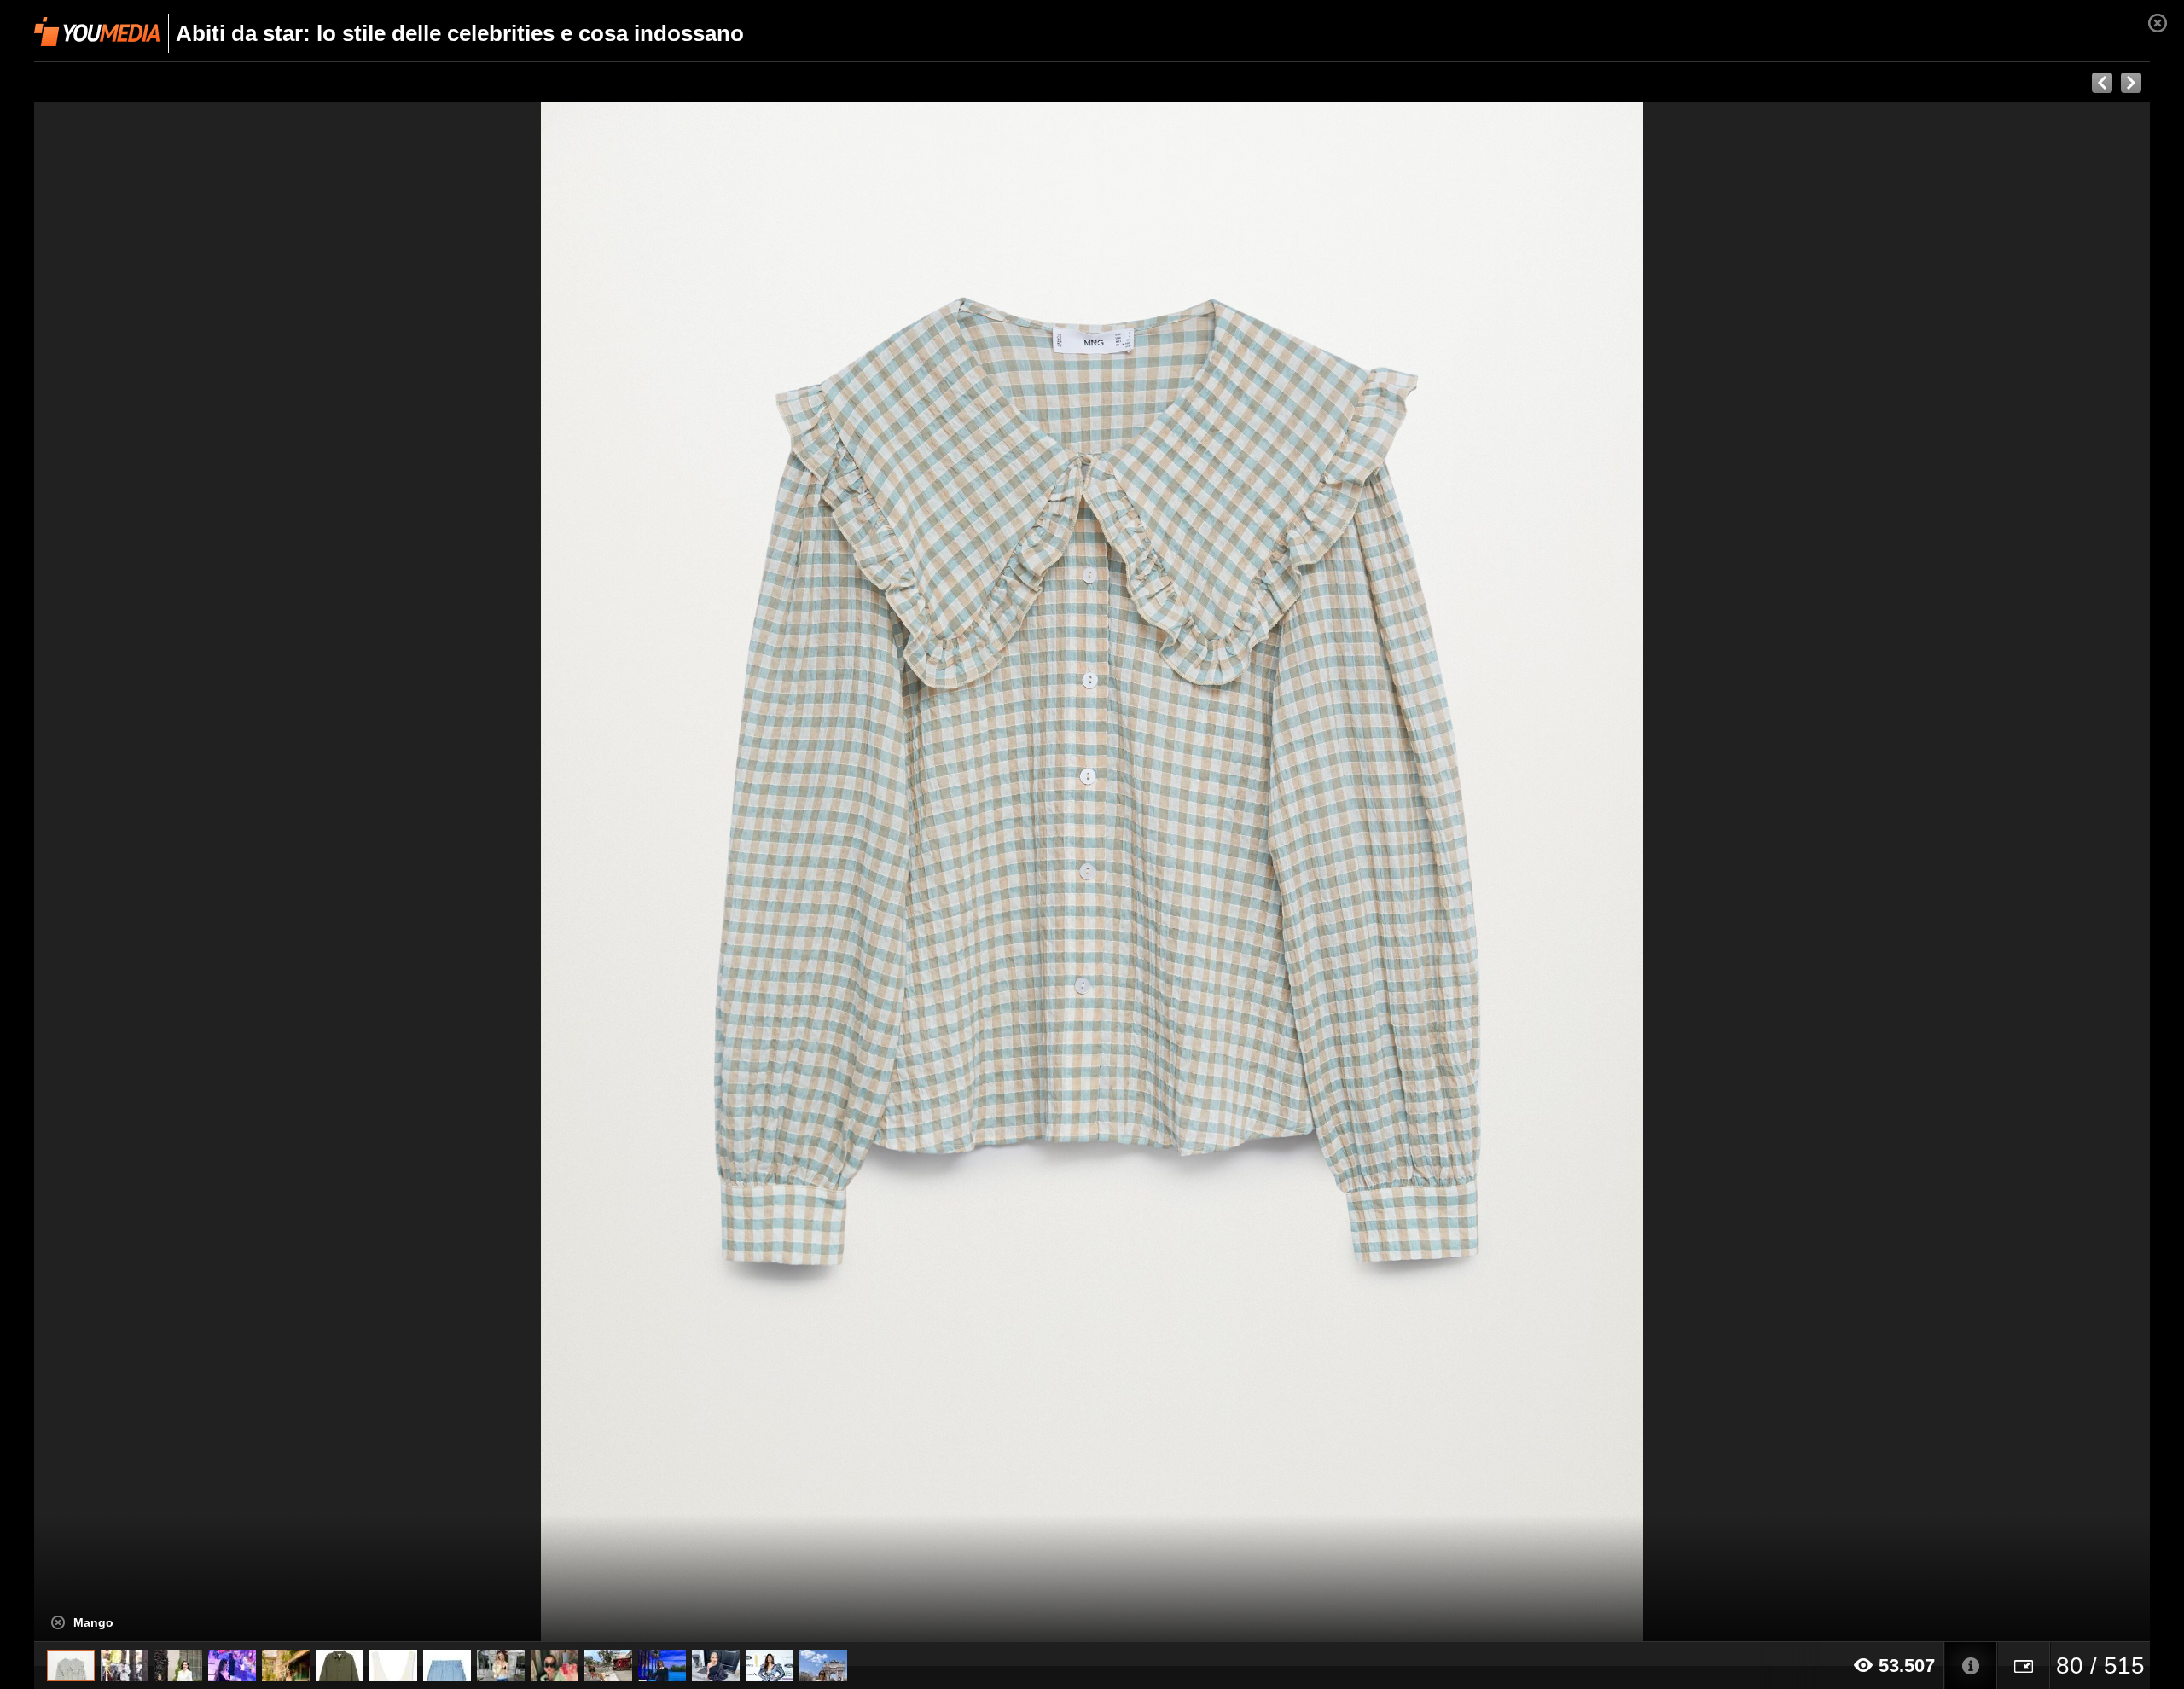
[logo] (97, 32)
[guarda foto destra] (1304, 872)
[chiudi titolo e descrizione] (58, 1622)
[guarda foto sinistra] (246, 872)
